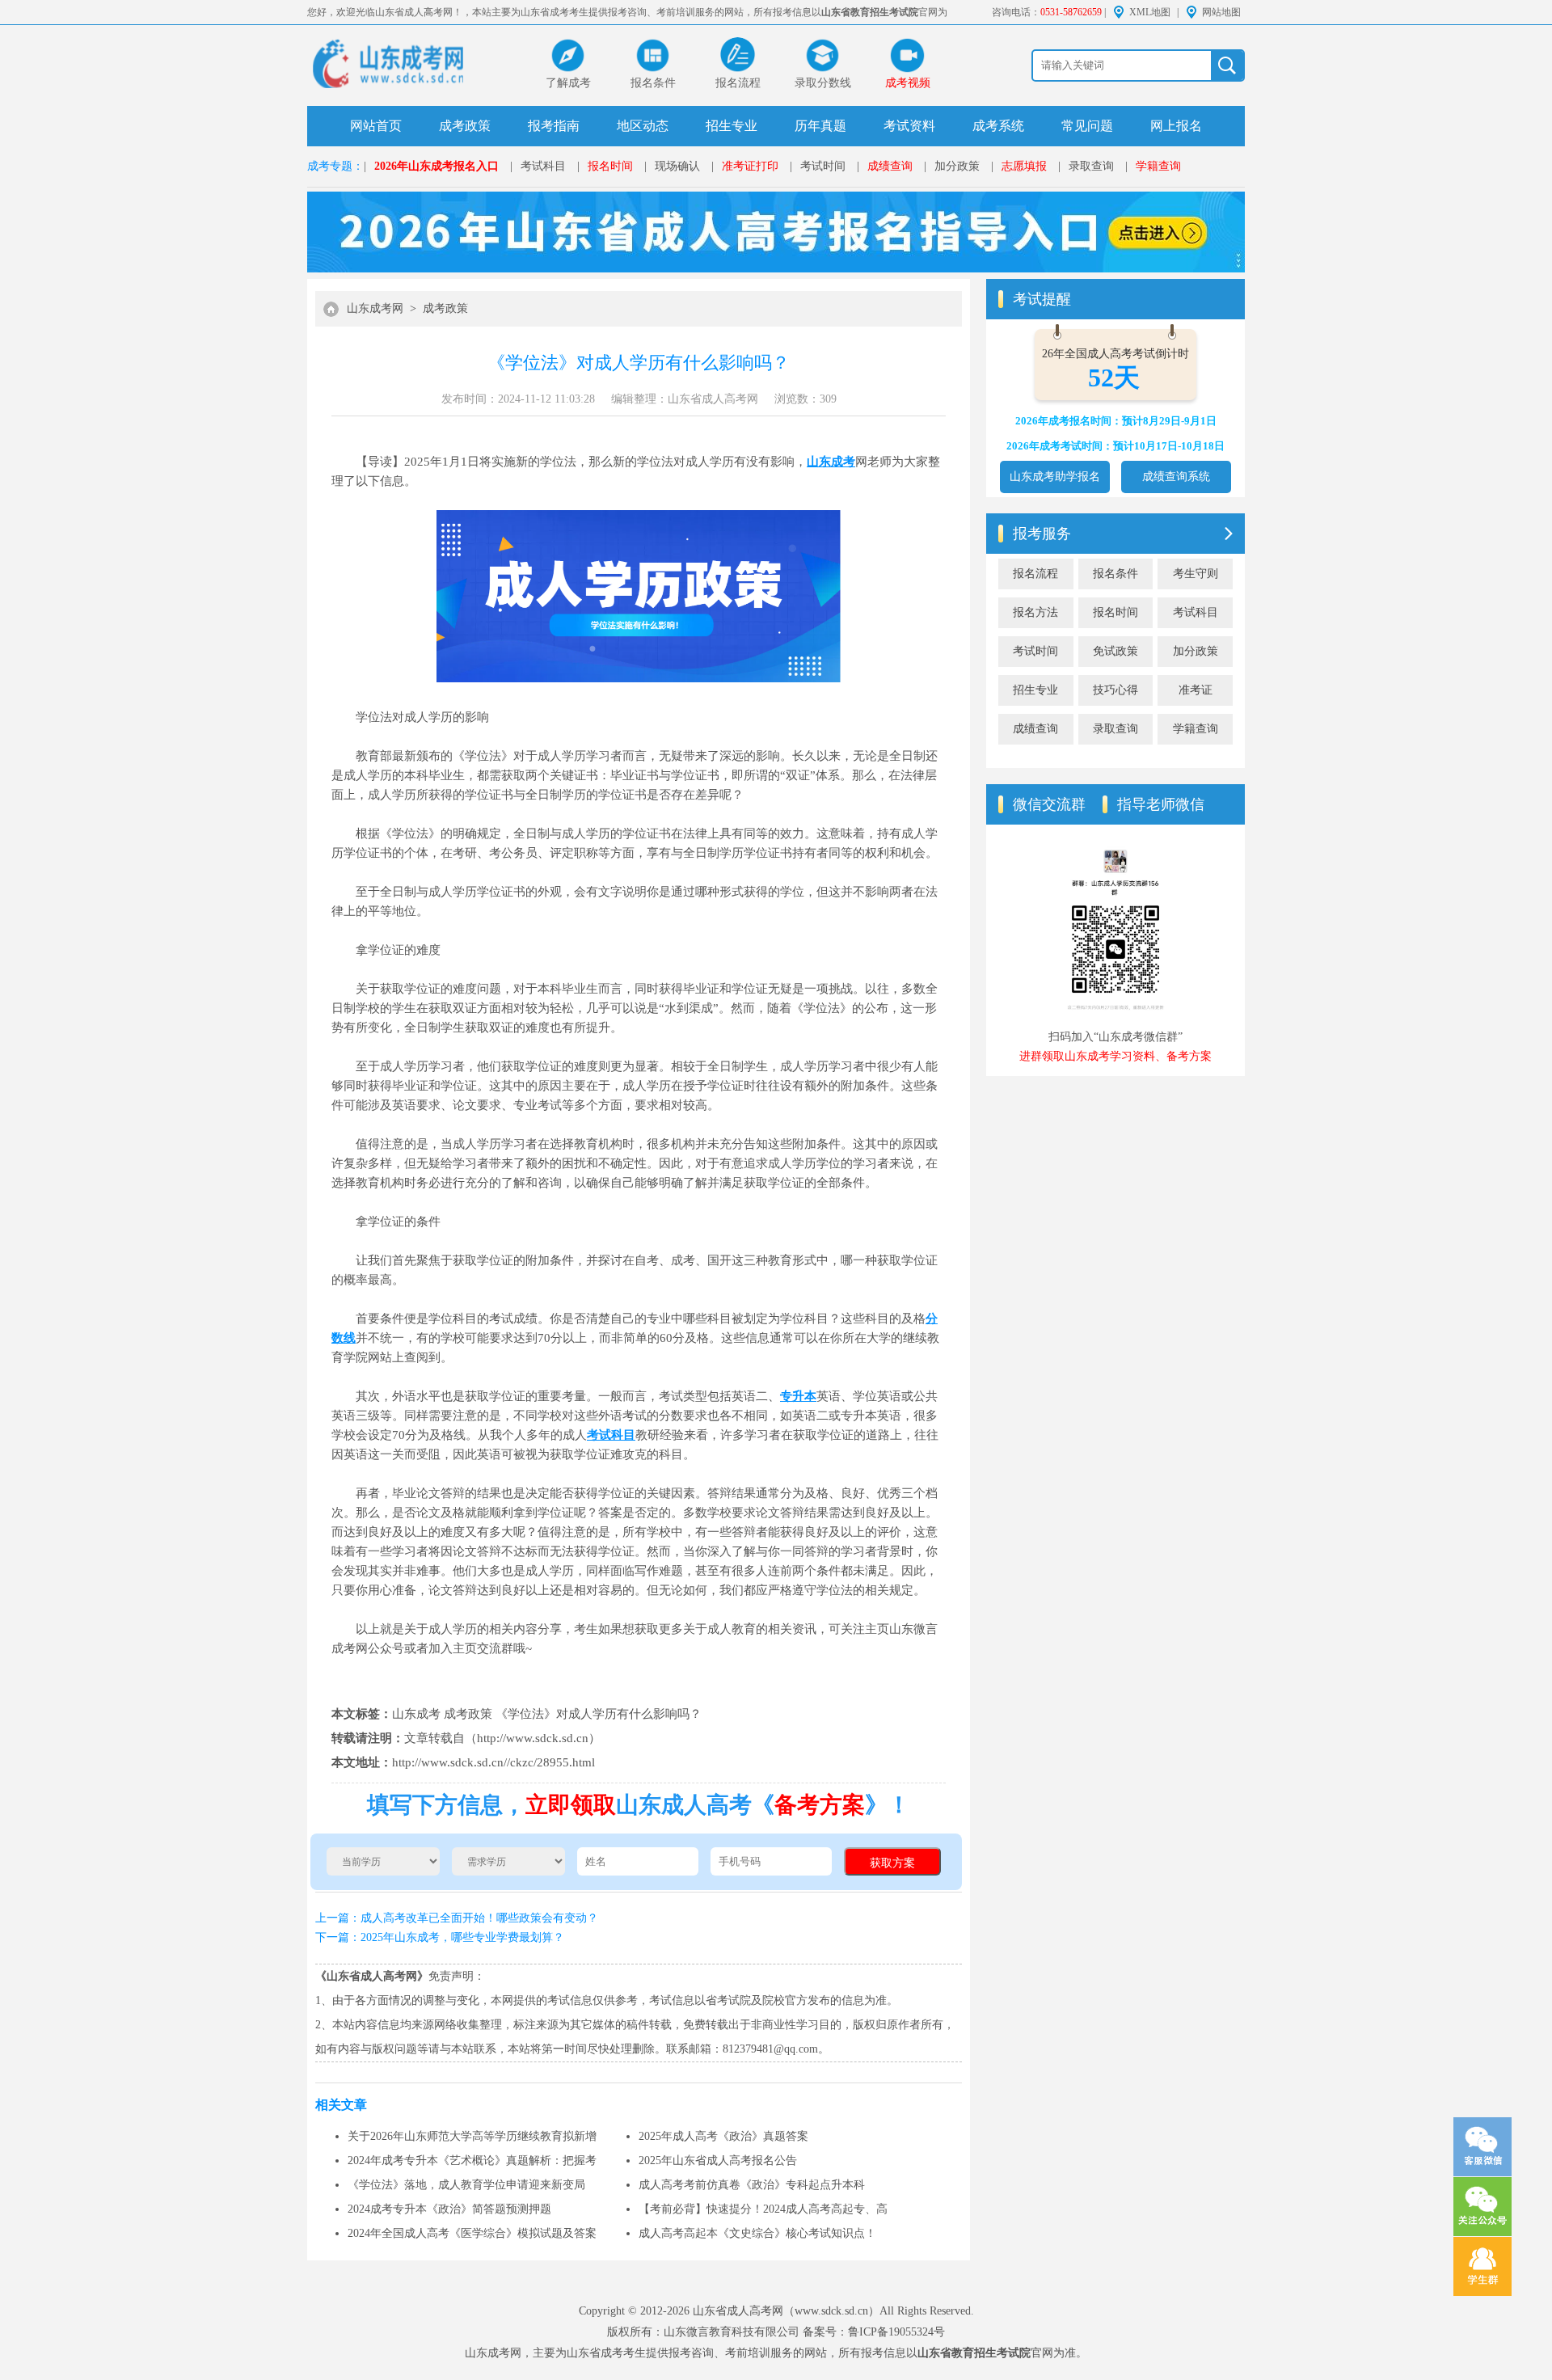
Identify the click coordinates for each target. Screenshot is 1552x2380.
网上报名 (1176, 126)
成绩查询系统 (1176, 477)
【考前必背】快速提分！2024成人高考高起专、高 (763, 2209)
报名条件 (1115, 574)
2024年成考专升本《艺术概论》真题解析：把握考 (472, 2161)
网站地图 (1221, 12)
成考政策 (465, 126)
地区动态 (643, 126)
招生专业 (732, 126)
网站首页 (376, 126)
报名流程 (1035, 574)
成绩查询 (890, 166)
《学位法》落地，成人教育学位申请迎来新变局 (466, 2185)
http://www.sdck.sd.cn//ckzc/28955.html (493, 1762)
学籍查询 (1158, 166)
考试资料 (909, 126)
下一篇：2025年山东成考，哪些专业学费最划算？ (440, 1937)
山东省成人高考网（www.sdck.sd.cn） (786, 2311)
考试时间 (823, 166)
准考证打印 (750, 166)
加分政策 (957, 166)
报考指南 (554, 126)
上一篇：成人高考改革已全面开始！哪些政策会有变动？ (457, 1918)
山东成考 (831, 462)
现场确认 (677, 166)
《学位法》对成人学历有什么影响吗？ (599, 1714)
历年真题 (820, 126)
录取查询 (1091, 166)
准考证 (1196, 690)
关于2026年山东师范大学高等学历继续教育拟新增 (472, 2136)
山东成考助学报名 (1055, 477)
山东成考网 (375, 308)
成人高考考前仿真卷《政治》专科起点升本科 (752, 2185)
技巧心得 (1115, 690)
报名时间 (610, 166)
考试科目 (543, 166)
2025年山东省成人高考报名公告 (718, 2161)
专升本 (798, 1396)
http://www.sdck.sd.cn (533, 1738)
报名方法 (1035, 612)
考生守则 (1196, 574)
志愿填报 (1024, 166)
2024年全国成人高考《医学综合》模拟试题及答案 (472, 2233)
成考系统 (998, 126)
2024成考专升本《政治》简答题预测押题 (449, 2209)
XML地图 (1150, 12)
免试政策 (1115, 651)
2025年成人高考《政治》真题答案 (723, 2136)
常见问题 (1087, 126)
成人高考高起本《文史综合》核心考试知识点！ (757, 2233)
